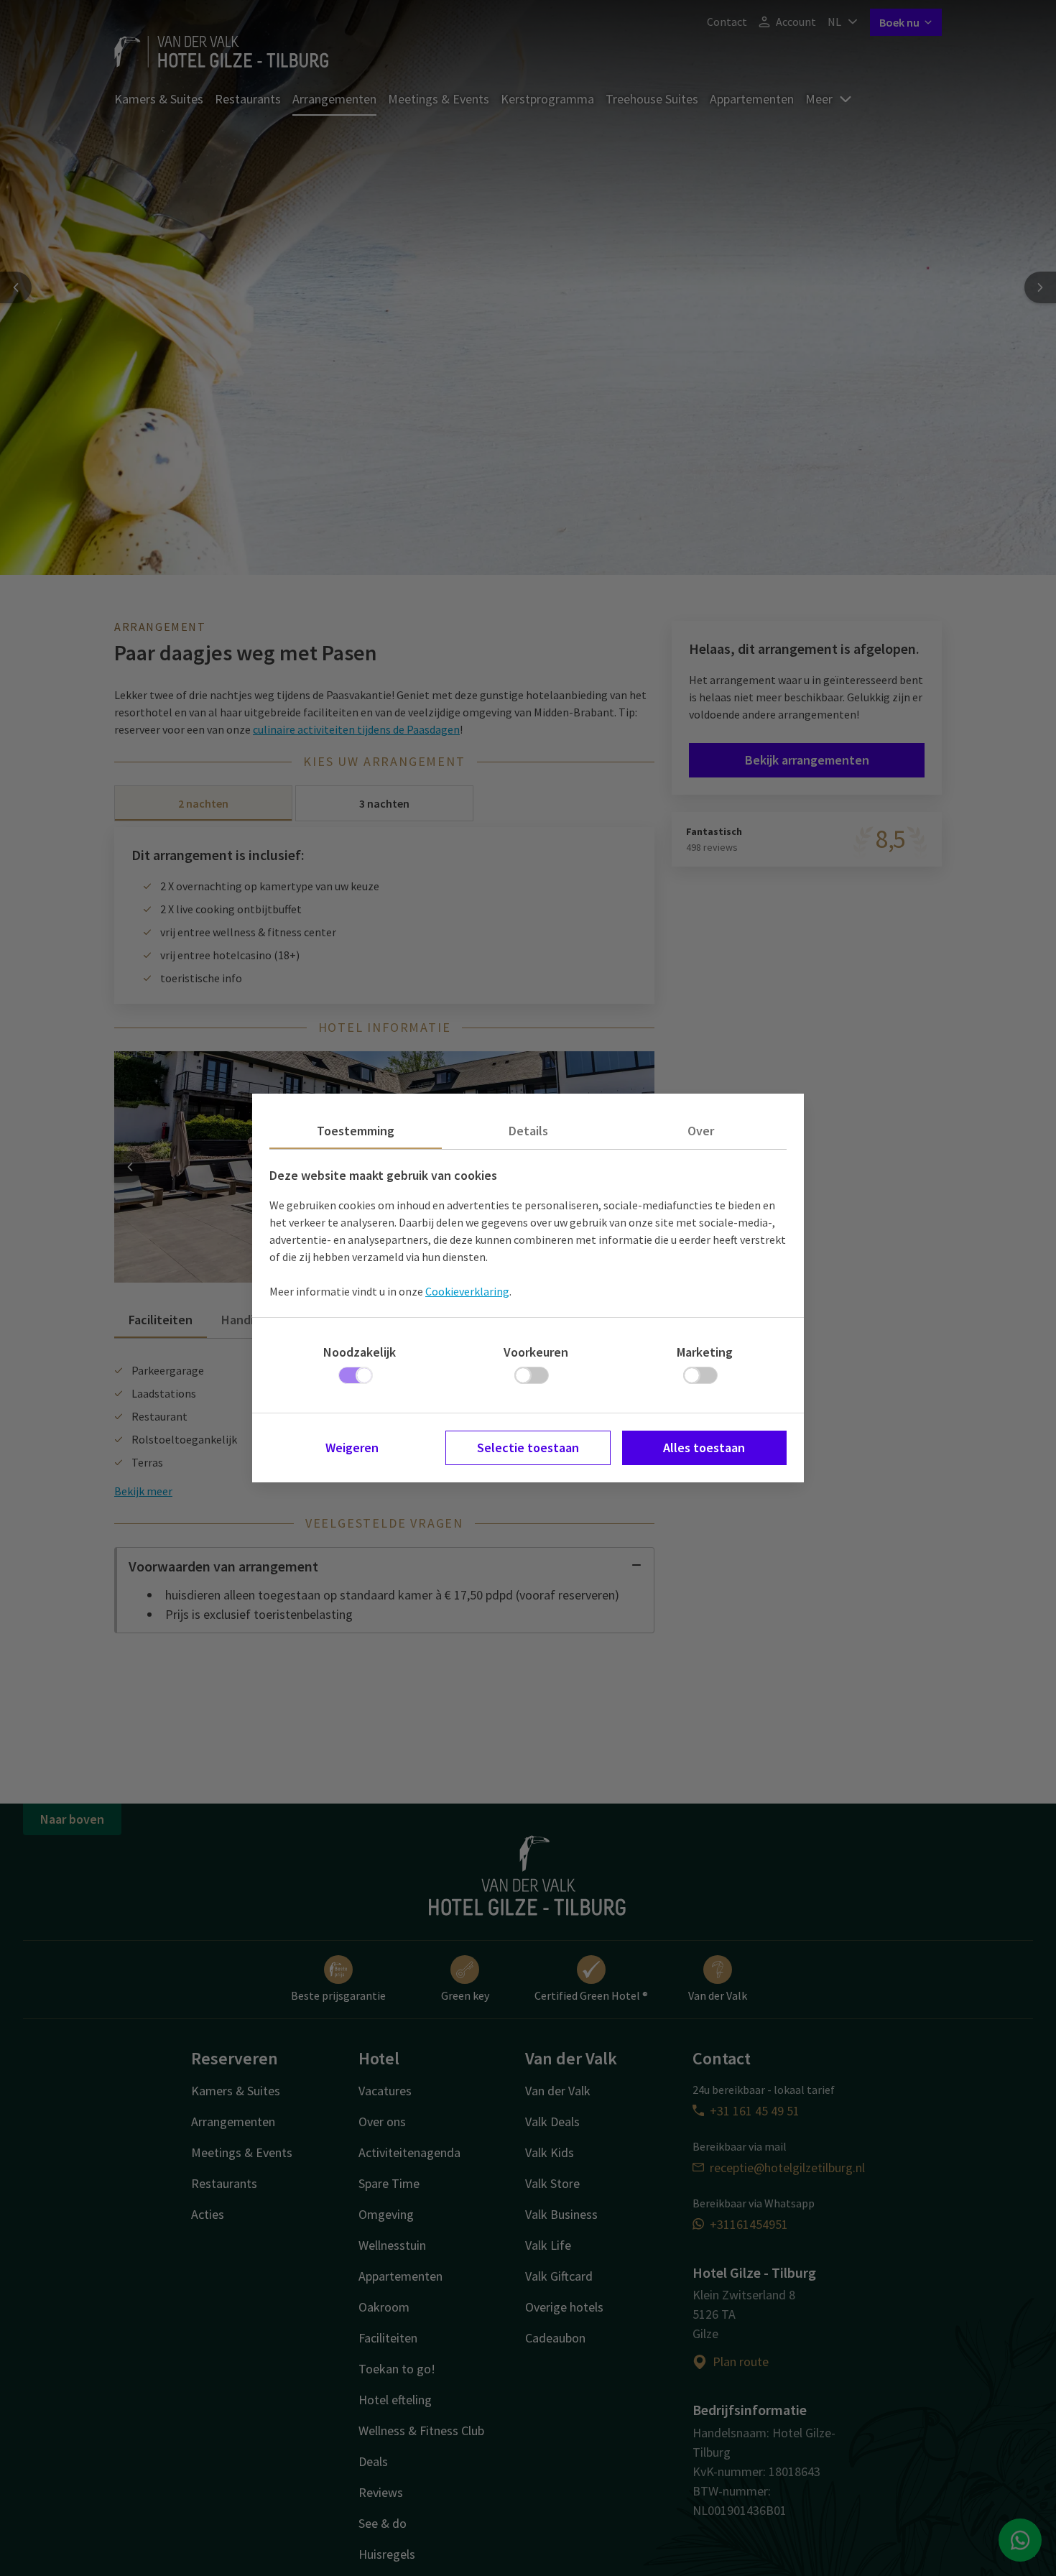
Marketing (705, 1352)
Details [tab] (528, 1131)
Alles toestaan (704, 1448)
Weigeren (352, 1448)
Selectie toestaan (528, 1448)
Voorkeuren (536, 1352)
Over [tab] (701, 1131)
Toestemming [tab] (356, 1131)
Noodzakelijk (360, 1352)
